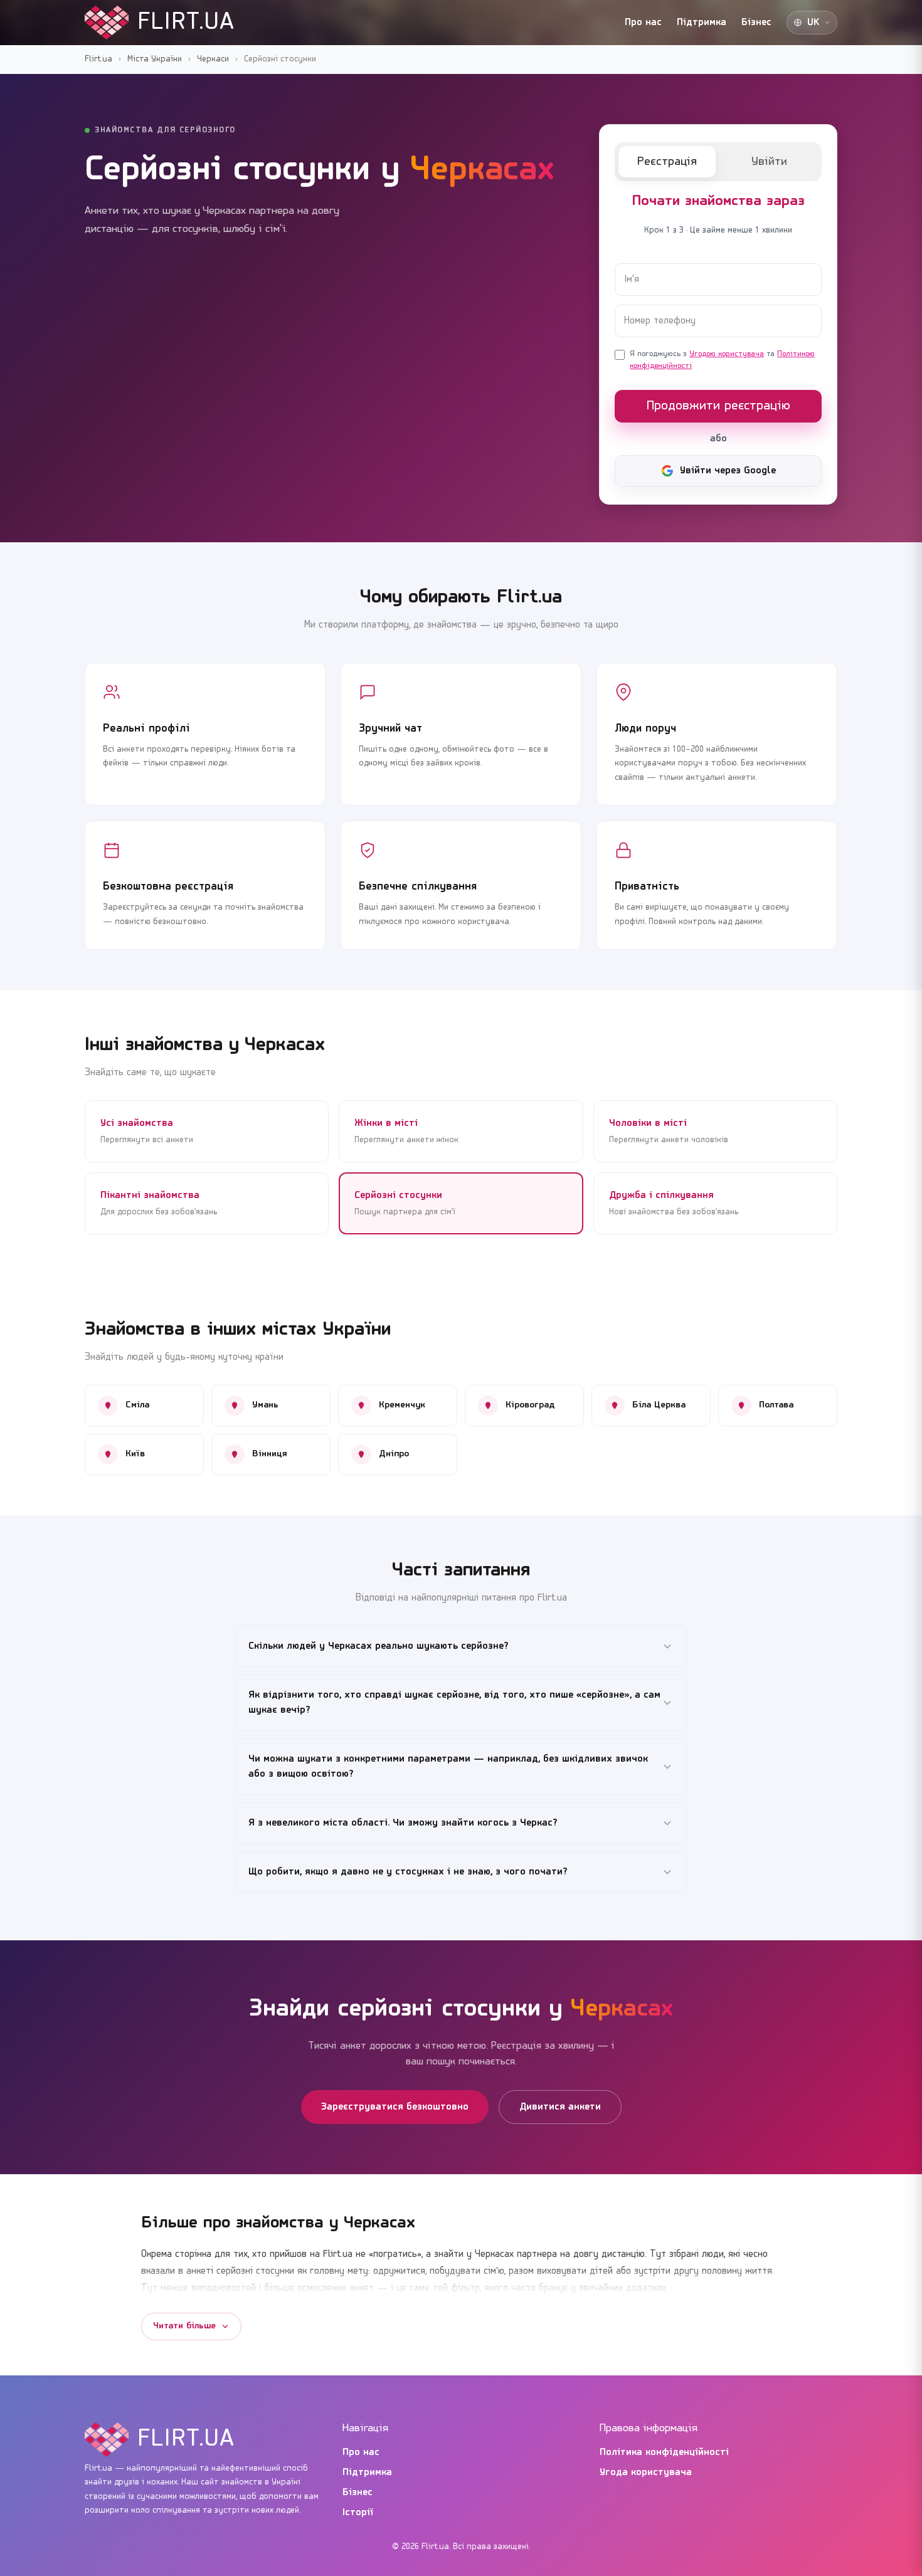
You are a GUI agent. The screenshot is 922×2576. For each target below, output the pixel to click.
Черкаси (213, 59)
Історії (358, 2513)
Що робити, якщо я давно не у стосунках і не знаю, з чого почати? (408, 1872)
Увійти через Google (728, 471)
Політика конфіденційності (664, 2452)
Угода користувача (646, 2473)
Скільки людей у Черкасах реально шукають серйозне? (379, 1646)
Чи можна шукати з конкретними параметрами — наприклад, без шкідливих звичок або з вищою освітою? (448, 1767)
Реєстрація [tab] (667, 162)
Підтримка (702, 23)
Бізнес (756, 23)
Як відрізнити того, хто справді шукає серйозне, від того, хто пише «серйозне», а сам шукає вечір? (454, 1703)
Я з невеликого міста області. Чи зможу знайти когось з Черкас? (403, 1823)
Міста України (155, 59)
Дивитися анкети (560, 2107)
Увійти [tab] (769, 162)
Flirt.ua (98, 59)
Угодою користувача (727, 354)
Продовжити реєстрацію (718, 406)
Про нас (643, 23)
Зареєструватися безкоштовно (395, 2107)
